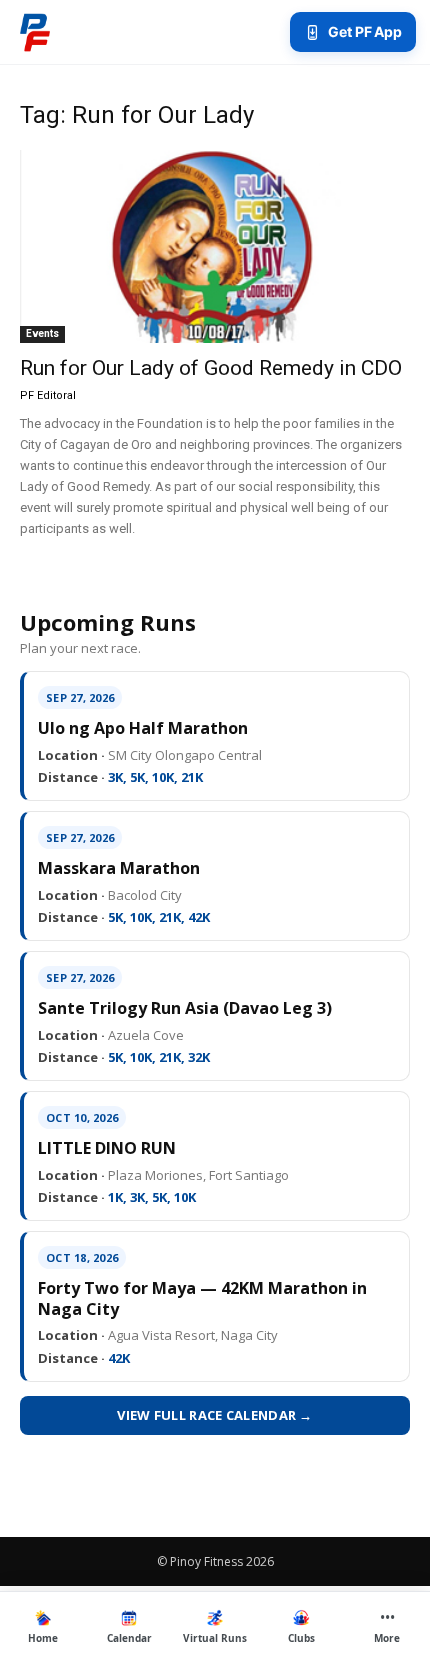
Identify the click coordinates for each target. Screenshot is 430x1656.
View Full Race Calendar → (215, 1415)
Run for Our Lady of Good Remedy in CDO (211, 368)
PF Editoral (48, 395)
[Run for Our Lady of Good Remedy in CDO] (215, 246)
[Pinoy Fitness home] (35, 32)
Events (42, 333)
